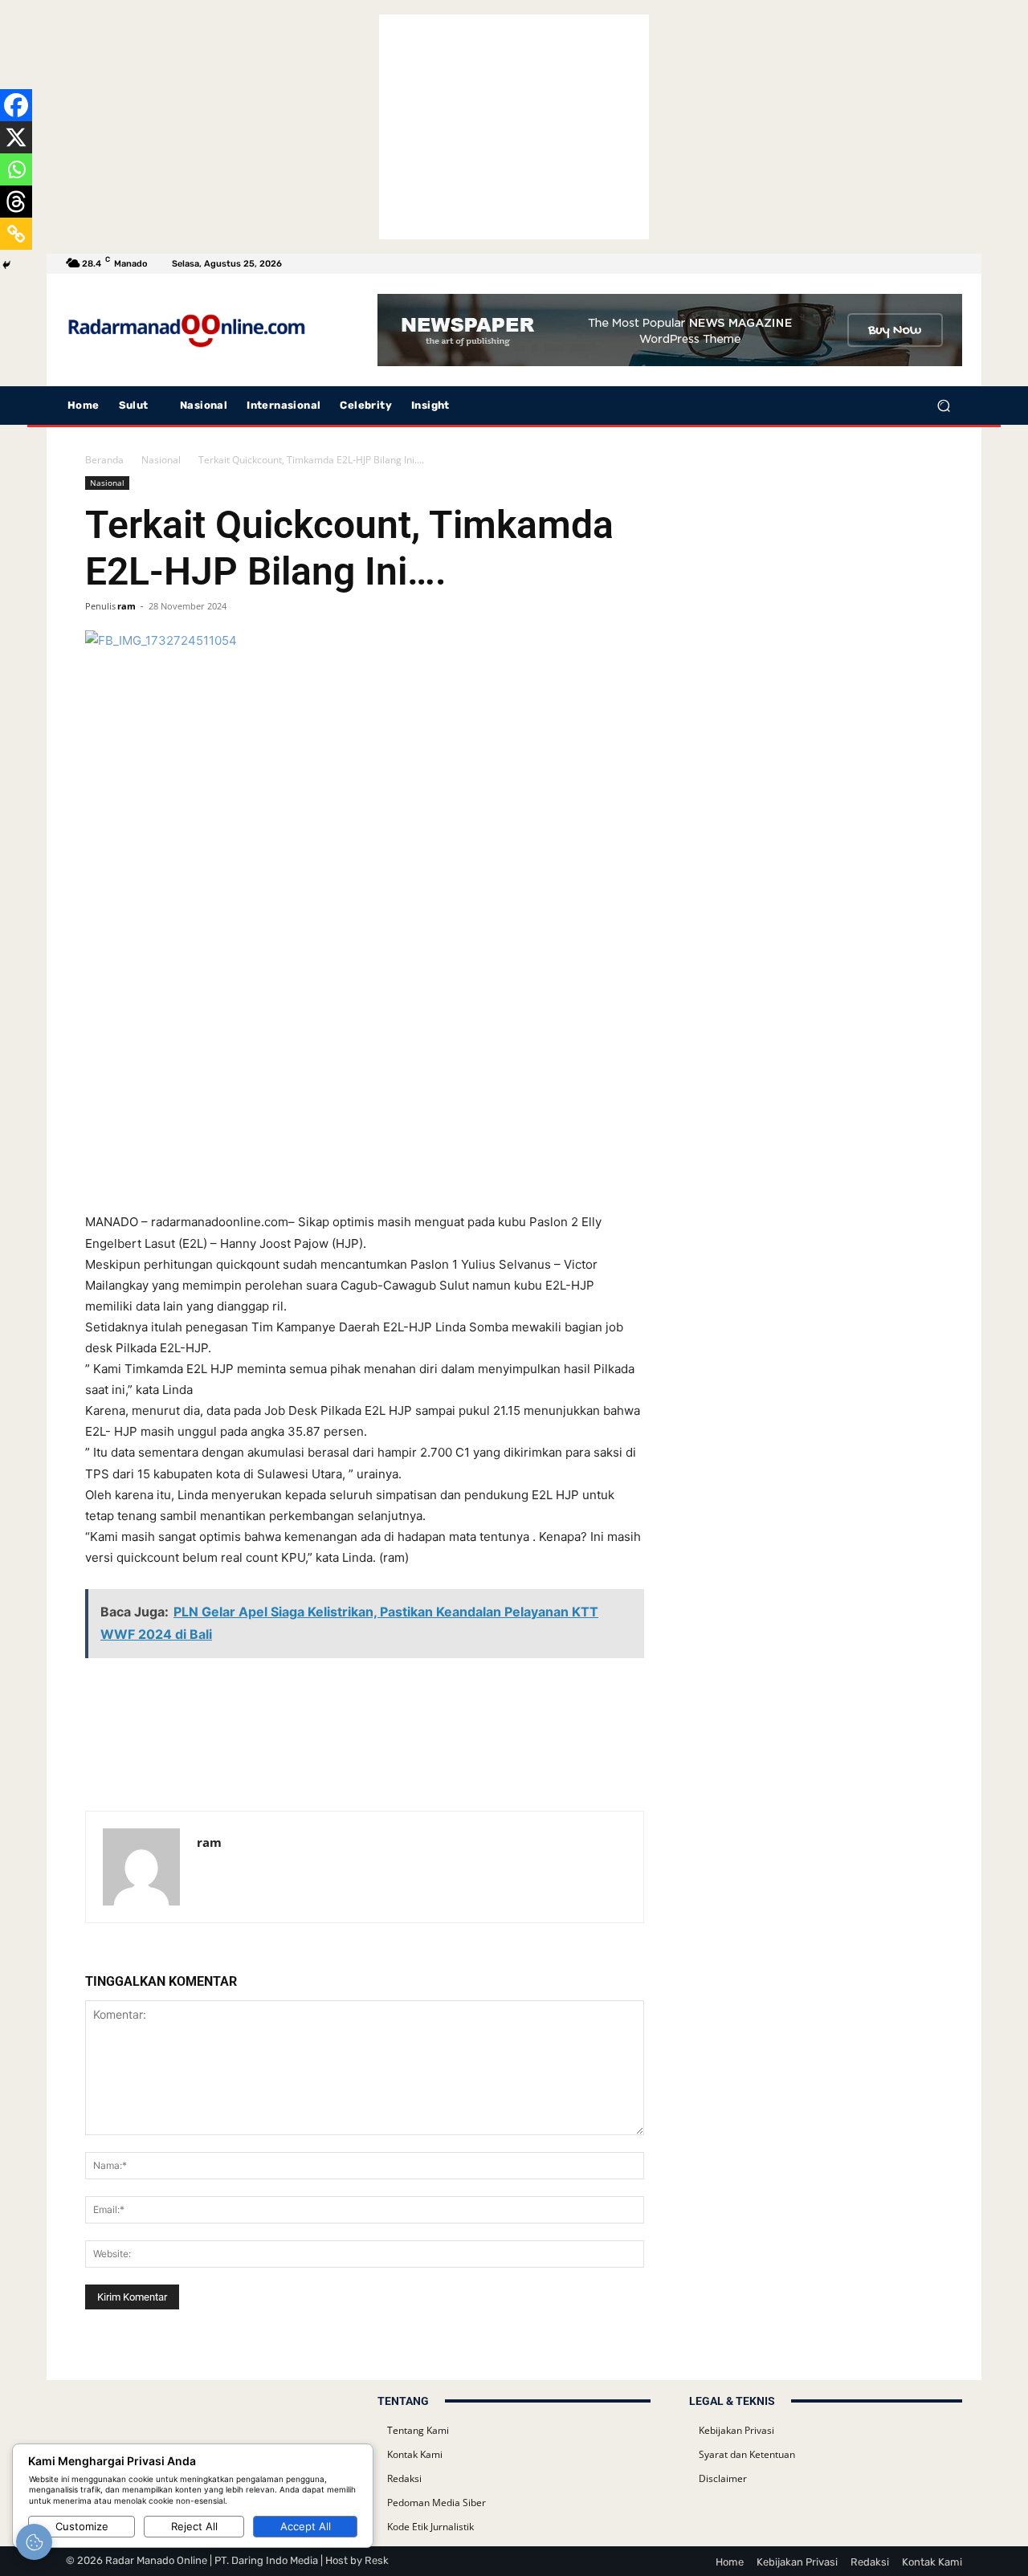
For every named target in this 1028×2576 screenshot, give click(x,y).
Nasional (161, 460)
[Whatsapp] (16, 169)
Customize (82, 2526)
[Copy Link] (16, 234)
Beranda (104, 460)
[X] (16, 137)
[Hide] (6, 265)
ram (126, 606)
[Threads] (16, 202)
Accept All (306, 2526)
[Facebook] (16, 105)
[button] (943, 406)
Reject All (194, 2526)
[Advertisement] (514, 127)
